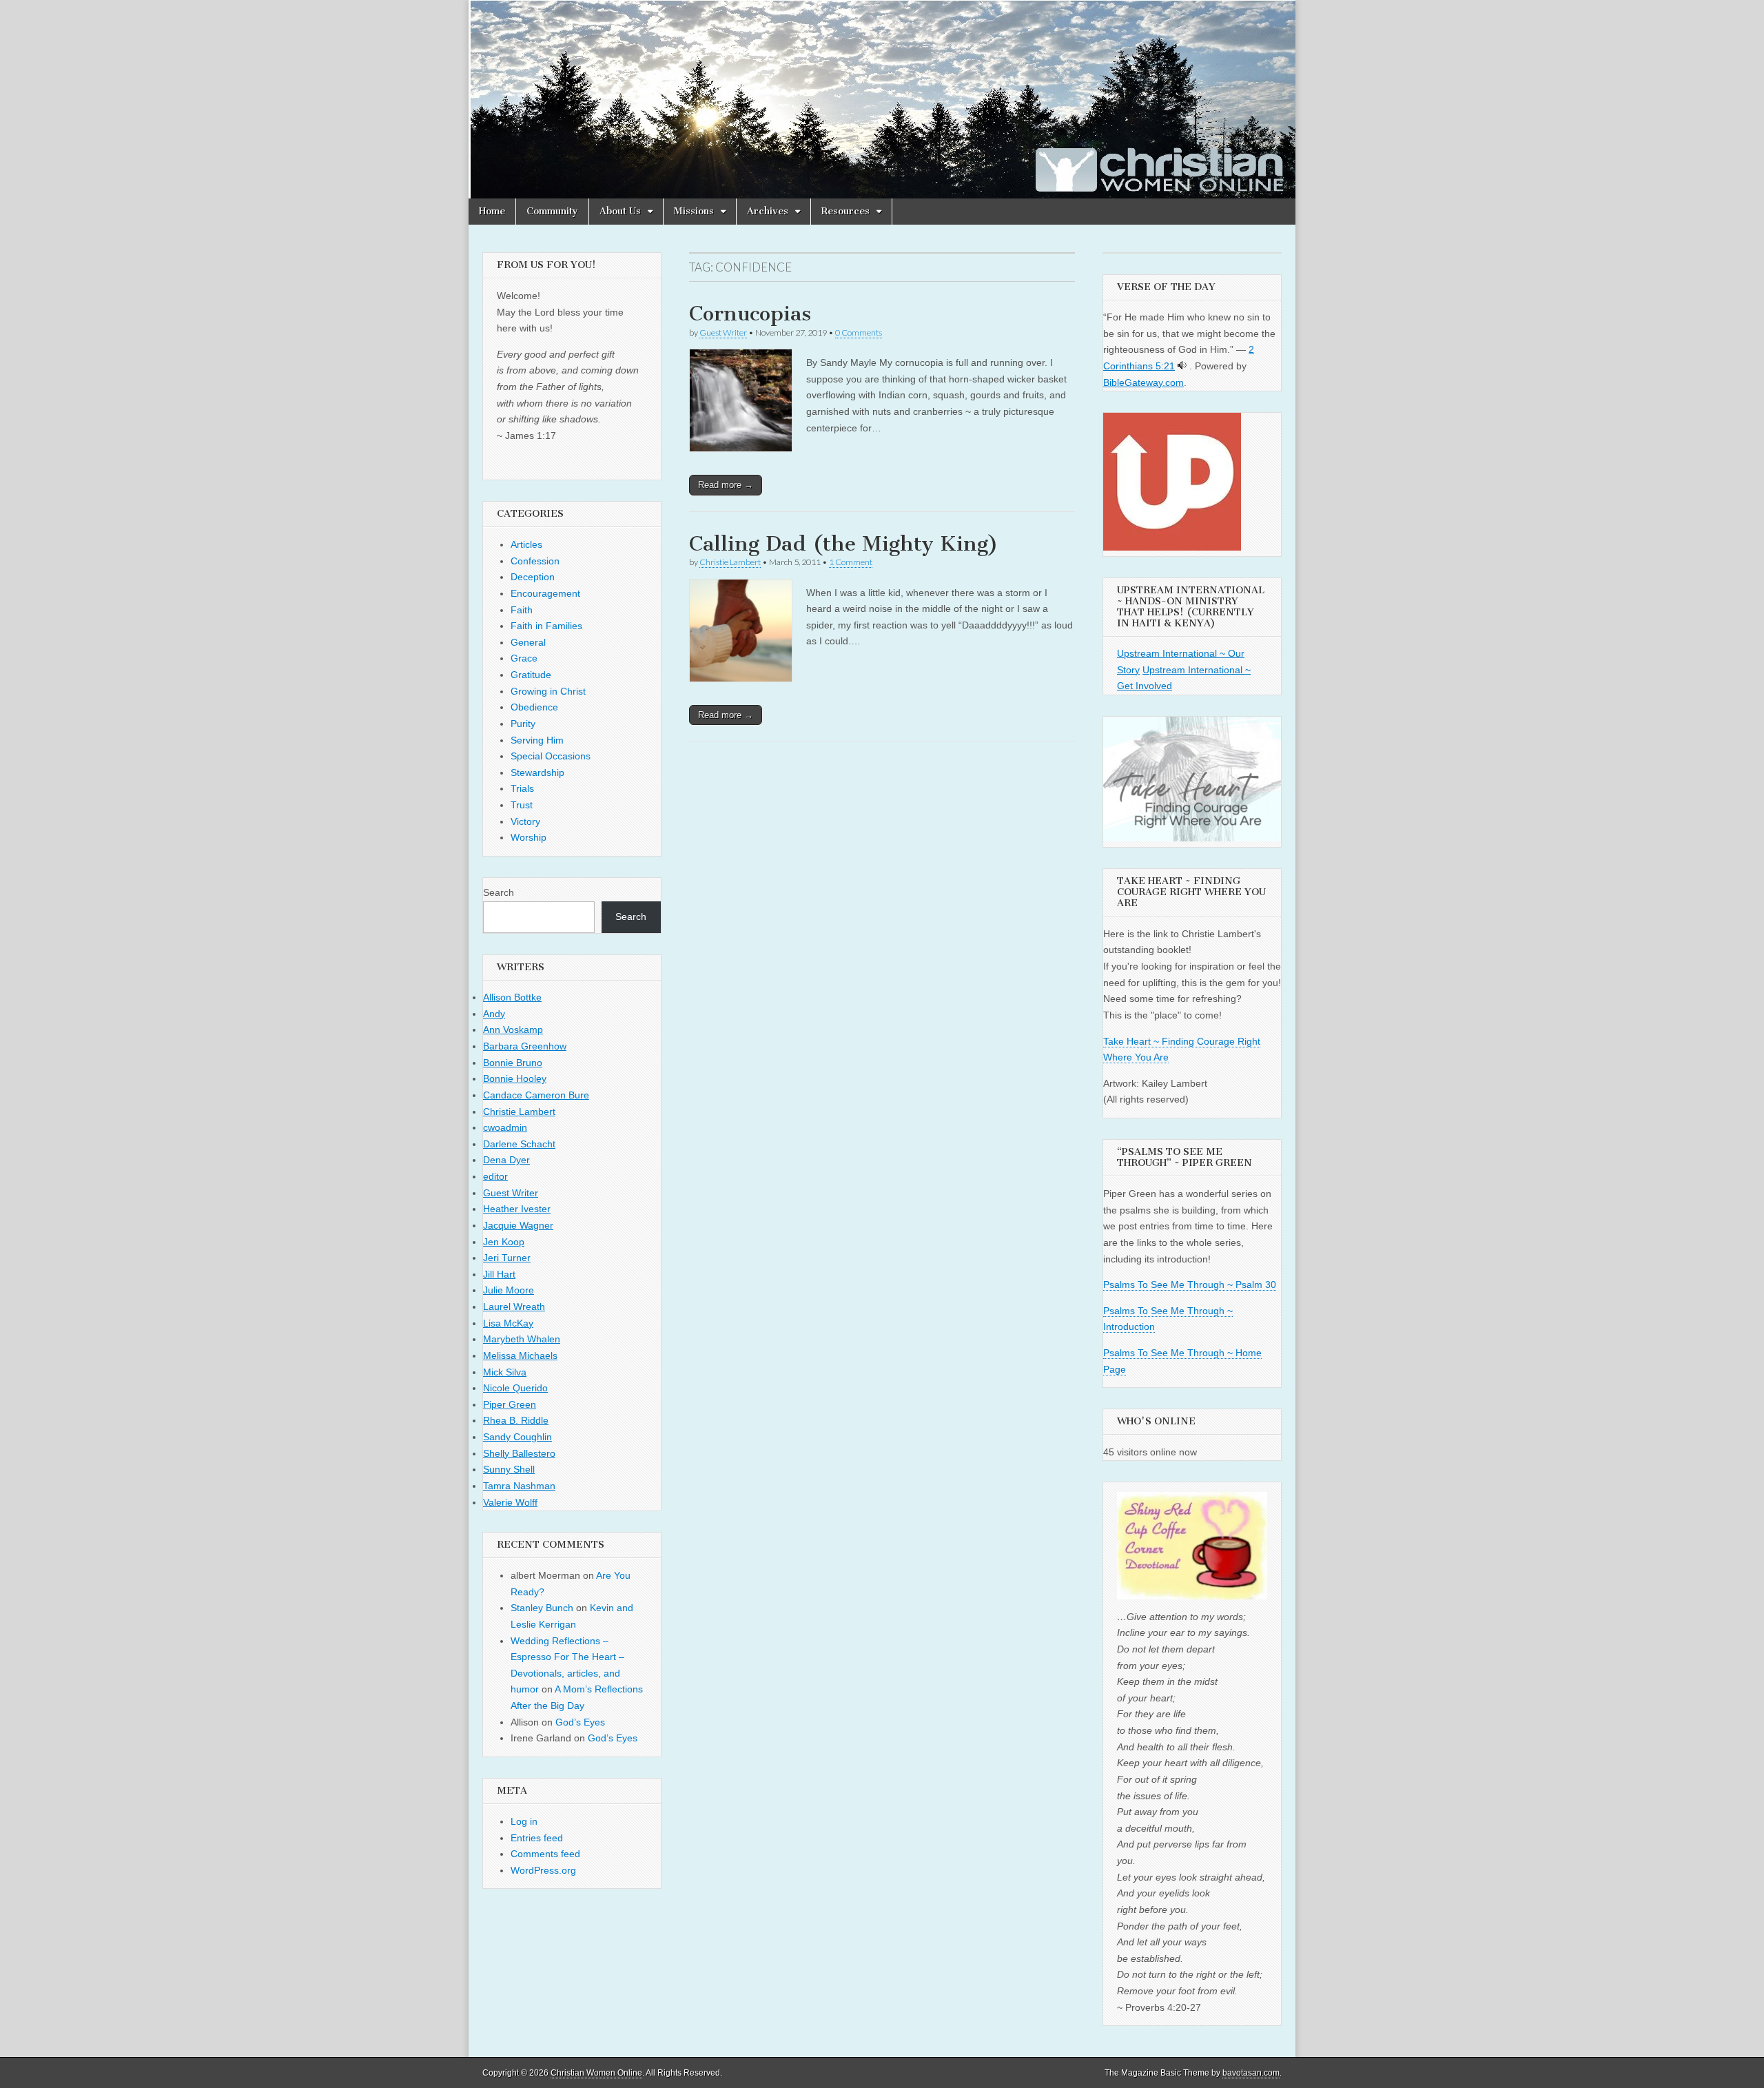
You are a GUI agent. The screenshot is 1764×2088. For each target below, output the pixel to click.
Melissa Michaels (520, 1355)
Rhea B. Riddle (516, 1420)
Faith (522, 610)
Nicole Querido (515, 1388)
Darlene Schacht (519, 1144)
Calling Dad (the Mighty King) (844, 544)
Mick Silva (505, 1372)
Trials (522, 788)
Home (492, 211)
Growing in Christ (548, 691)
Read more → (726, 485)
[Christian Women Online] (882, 99)
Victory (525, 821)
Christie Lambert (730, 562)
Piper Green (510, 1404)
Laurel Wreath (514, 1307)
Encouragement (545, 593)
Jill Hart (499, 1274)
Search (499, 892)
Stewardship (537, 772)
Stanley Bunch (542, 1608)
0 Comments (859, 332)
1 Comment (851, 562)
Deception (533, 577)
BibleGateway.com (1143, 382)
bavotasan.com (1251, 2073)
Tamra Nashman (519, 1486)
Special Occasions (551, 756)
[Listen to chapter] (1182, 366)
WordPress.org (543, 1870)
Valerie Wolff (510, 1502)
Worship (529, 837)
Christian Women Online (596, 2073)
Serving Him (537, 740)
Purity (523, 724)
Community (552, 211)
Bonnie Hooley (515, 1078)
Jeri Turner (507, 1258)
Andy (494, 1014)
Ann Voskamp (513, 1030)
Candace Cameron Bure (536, 1095)
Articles (526, 544)
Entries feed (537, 1838)
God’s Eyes (580, 1722)
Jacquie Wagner (518, 1225)
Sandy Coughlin (517, 1437)
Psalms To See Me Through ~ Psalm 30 (1190, 1284)
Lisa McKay (508, 1323)
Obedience (534, 707)
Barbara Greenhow (525, 1046)
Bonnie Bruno (513, 1063)
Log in (524, 1821)
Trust (522, 805)
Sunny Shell (509, 1469)
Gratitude (531, 675)
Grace (524, 658)
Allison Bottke (512, 997)
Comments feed (545, 1854)
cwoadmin (505, 1127)
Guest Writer (723, 332)
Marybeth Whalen (522, 1339)
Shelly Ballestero (519, 1453)
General (528, 642)
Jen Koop (504, 1242)
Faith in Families (546, 626)
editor (495, 1176)
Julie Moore (509, 1290)
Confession (535, 561)
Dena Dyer (506, 1160)
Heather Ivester (517, 1209)
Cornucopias (750, 314)
